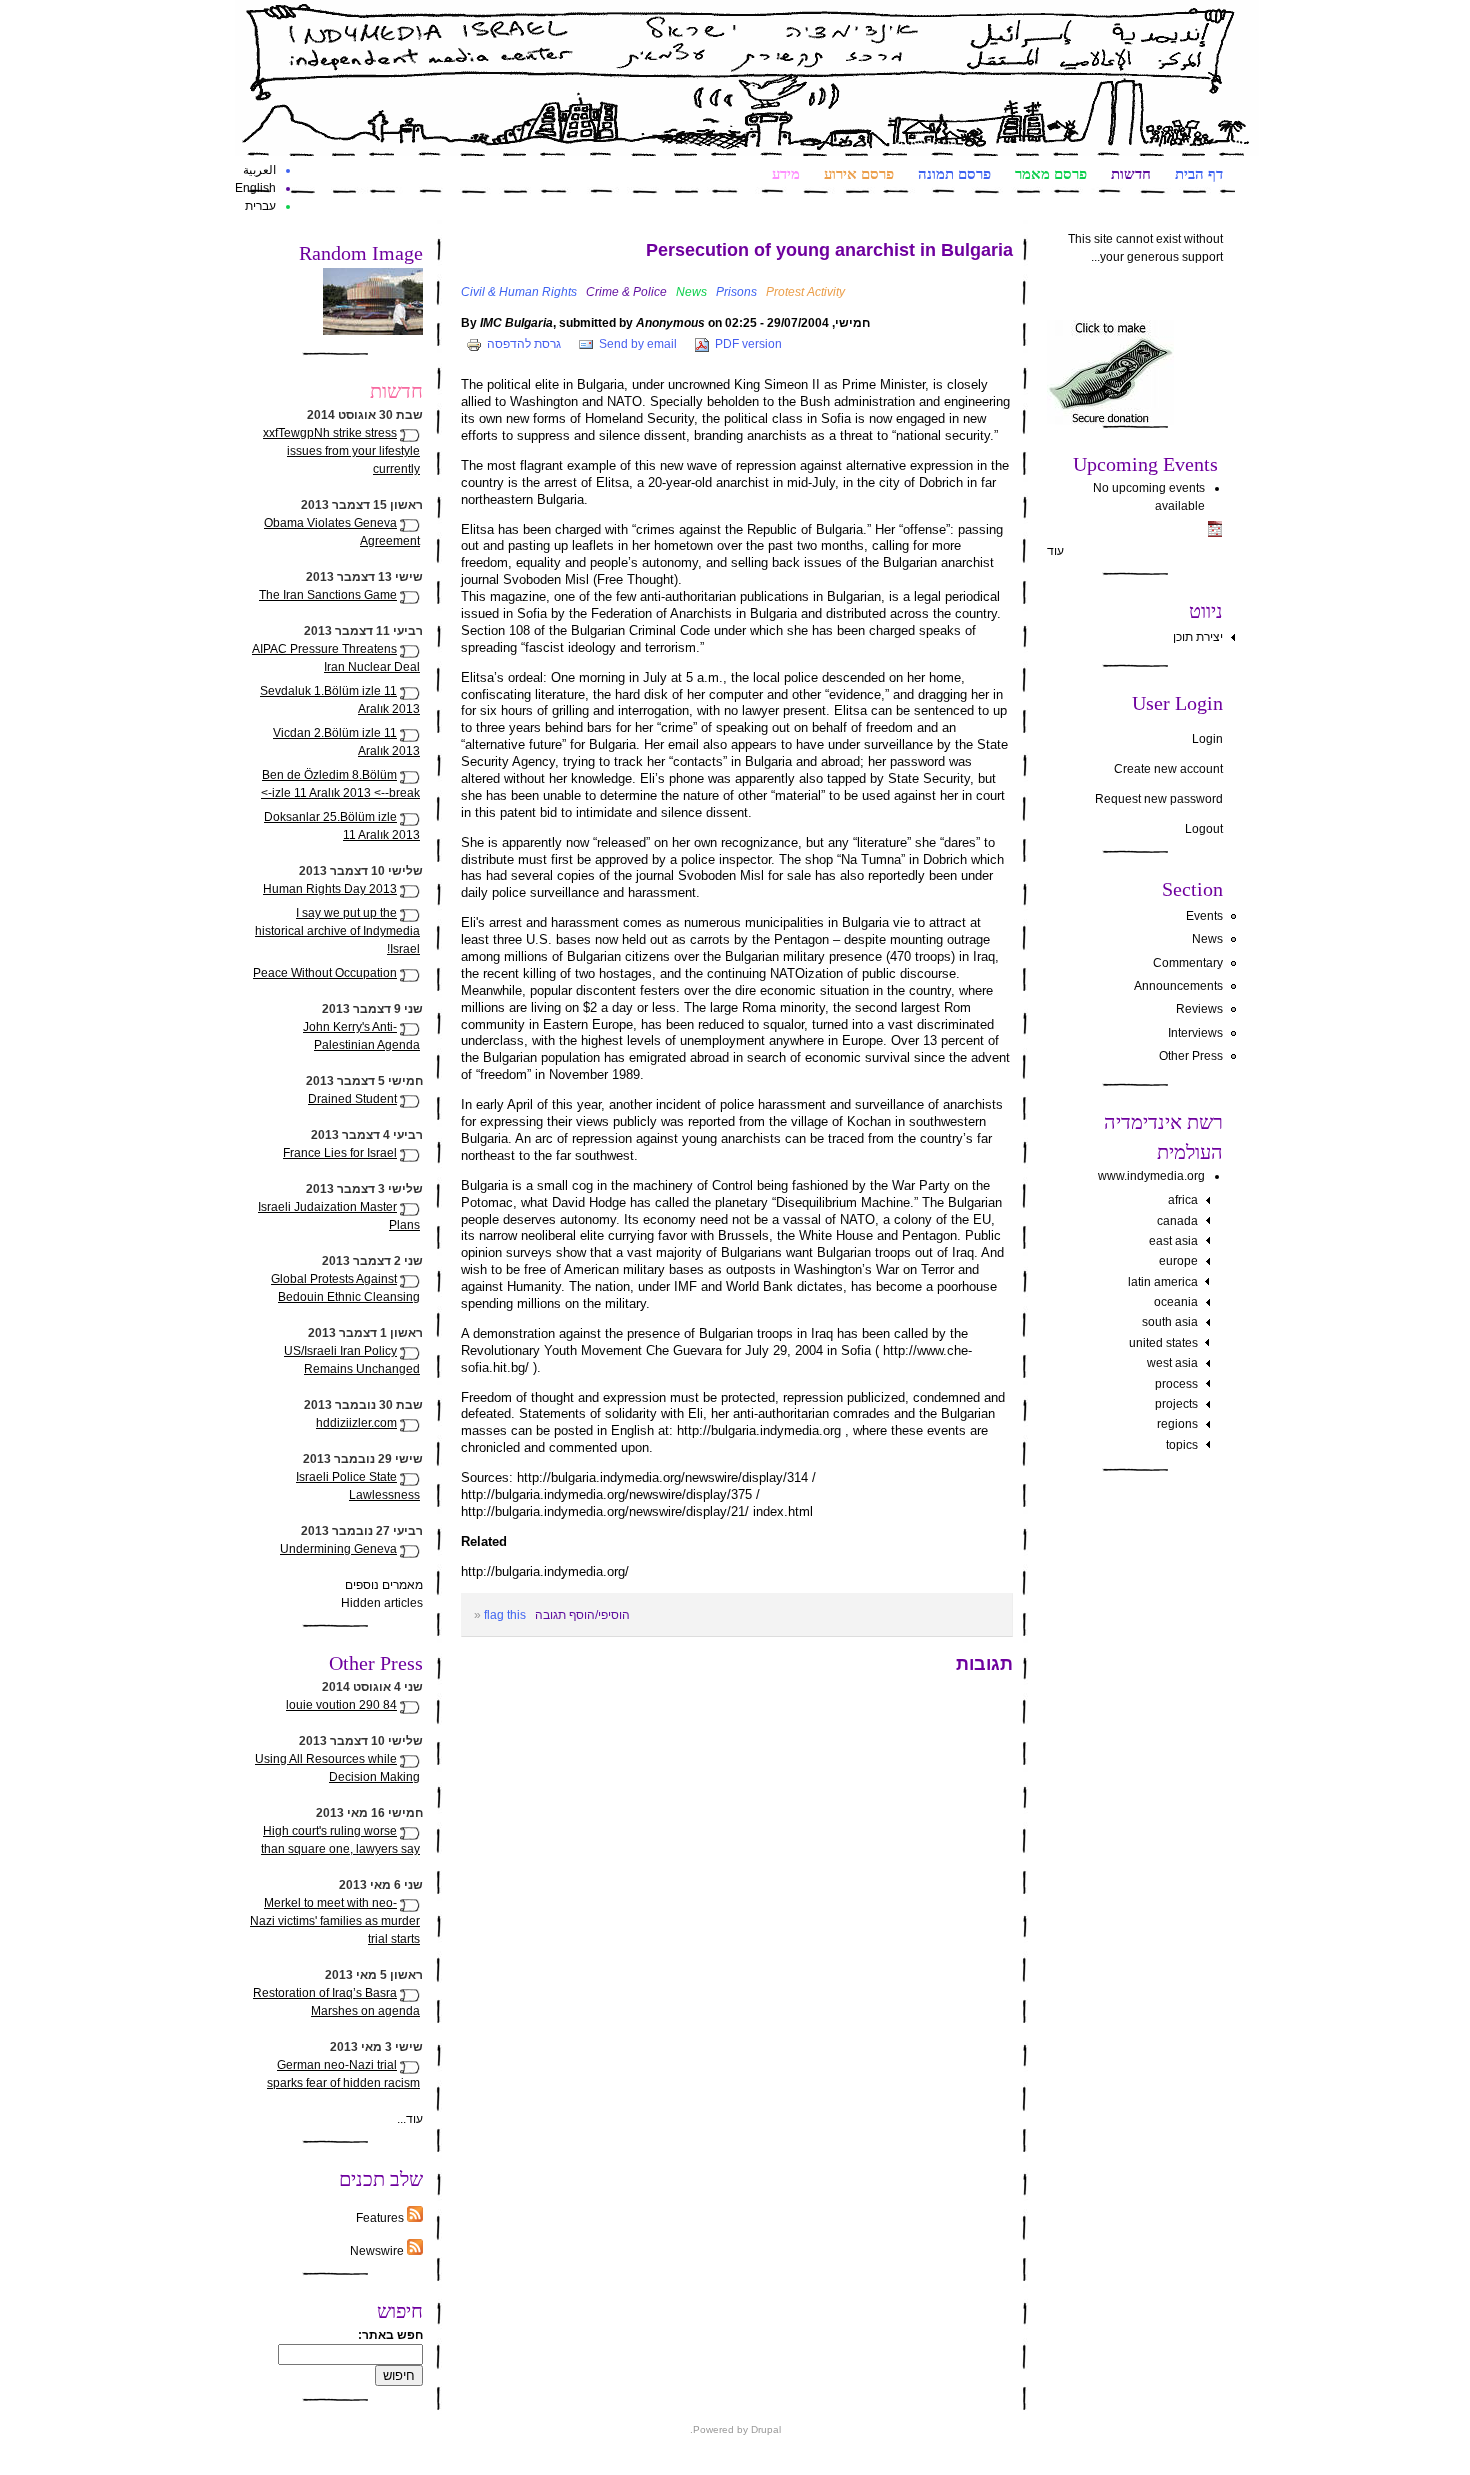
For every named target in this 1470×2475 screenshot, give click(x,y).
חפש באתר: (390, 2335)
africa (1183, 1200)
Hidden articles (382, 1603)
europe (1178, 1261)
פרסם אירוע (859, 173)
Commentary (1188, 963)
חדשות (1131, 173)
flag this (505, 1615)
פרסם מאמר (1051, 173)
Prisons (736, 292)
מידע (786, 173)
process (1176, 1384)
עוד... (410, 2119)
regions (1177, 1424)
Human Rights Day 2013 (330, 889)
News (1207, 939)
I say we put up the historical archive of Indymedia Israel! (337, 931)
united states (1163, 1343)
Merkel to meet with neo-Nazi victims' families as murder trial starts (335, 1921)
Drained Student (352, 1099)
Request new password (1159, 799)
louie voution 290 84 (341, 1705)
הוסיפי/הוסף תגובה (582, 1615)
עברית (260, 206)
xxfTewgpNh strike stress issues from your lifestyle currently (341, 451)
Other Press (1191, 1056)
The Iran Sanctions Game (328, 595)
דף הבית (1199, 173)
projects (1176, 1404)
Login (1207, 739)
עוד (1055, 551)
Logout (1204, 829)
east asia (1173, 1241)
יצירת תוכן (1198, 637)
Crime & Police (626, 292)
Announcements (1178, 986)
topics (1182, 1445)
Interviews (1195, 1033)
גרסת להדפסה (524, 344)
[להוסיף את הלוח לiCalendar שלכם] (1215, 533)
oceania (1176, 1302)
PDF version (748, 344)
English (255, 188)
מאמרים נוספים (384, 1585)
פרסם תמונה (954, 173)
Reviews (1199, 1009)
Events (1204, 916)
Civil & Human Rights (519, 292)
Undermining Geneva (338, 1549)
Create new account (1168, 769)
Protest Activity (805, 292)
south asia (1170, 1322)
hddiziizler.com (356, 1423)
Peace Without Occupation (325, 973)
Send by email (638, 344)
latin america (1163, 1282)
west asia (1172, 1363)
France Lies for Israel (340, 1153)
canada (1177, 1221)
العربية (259, 170)
